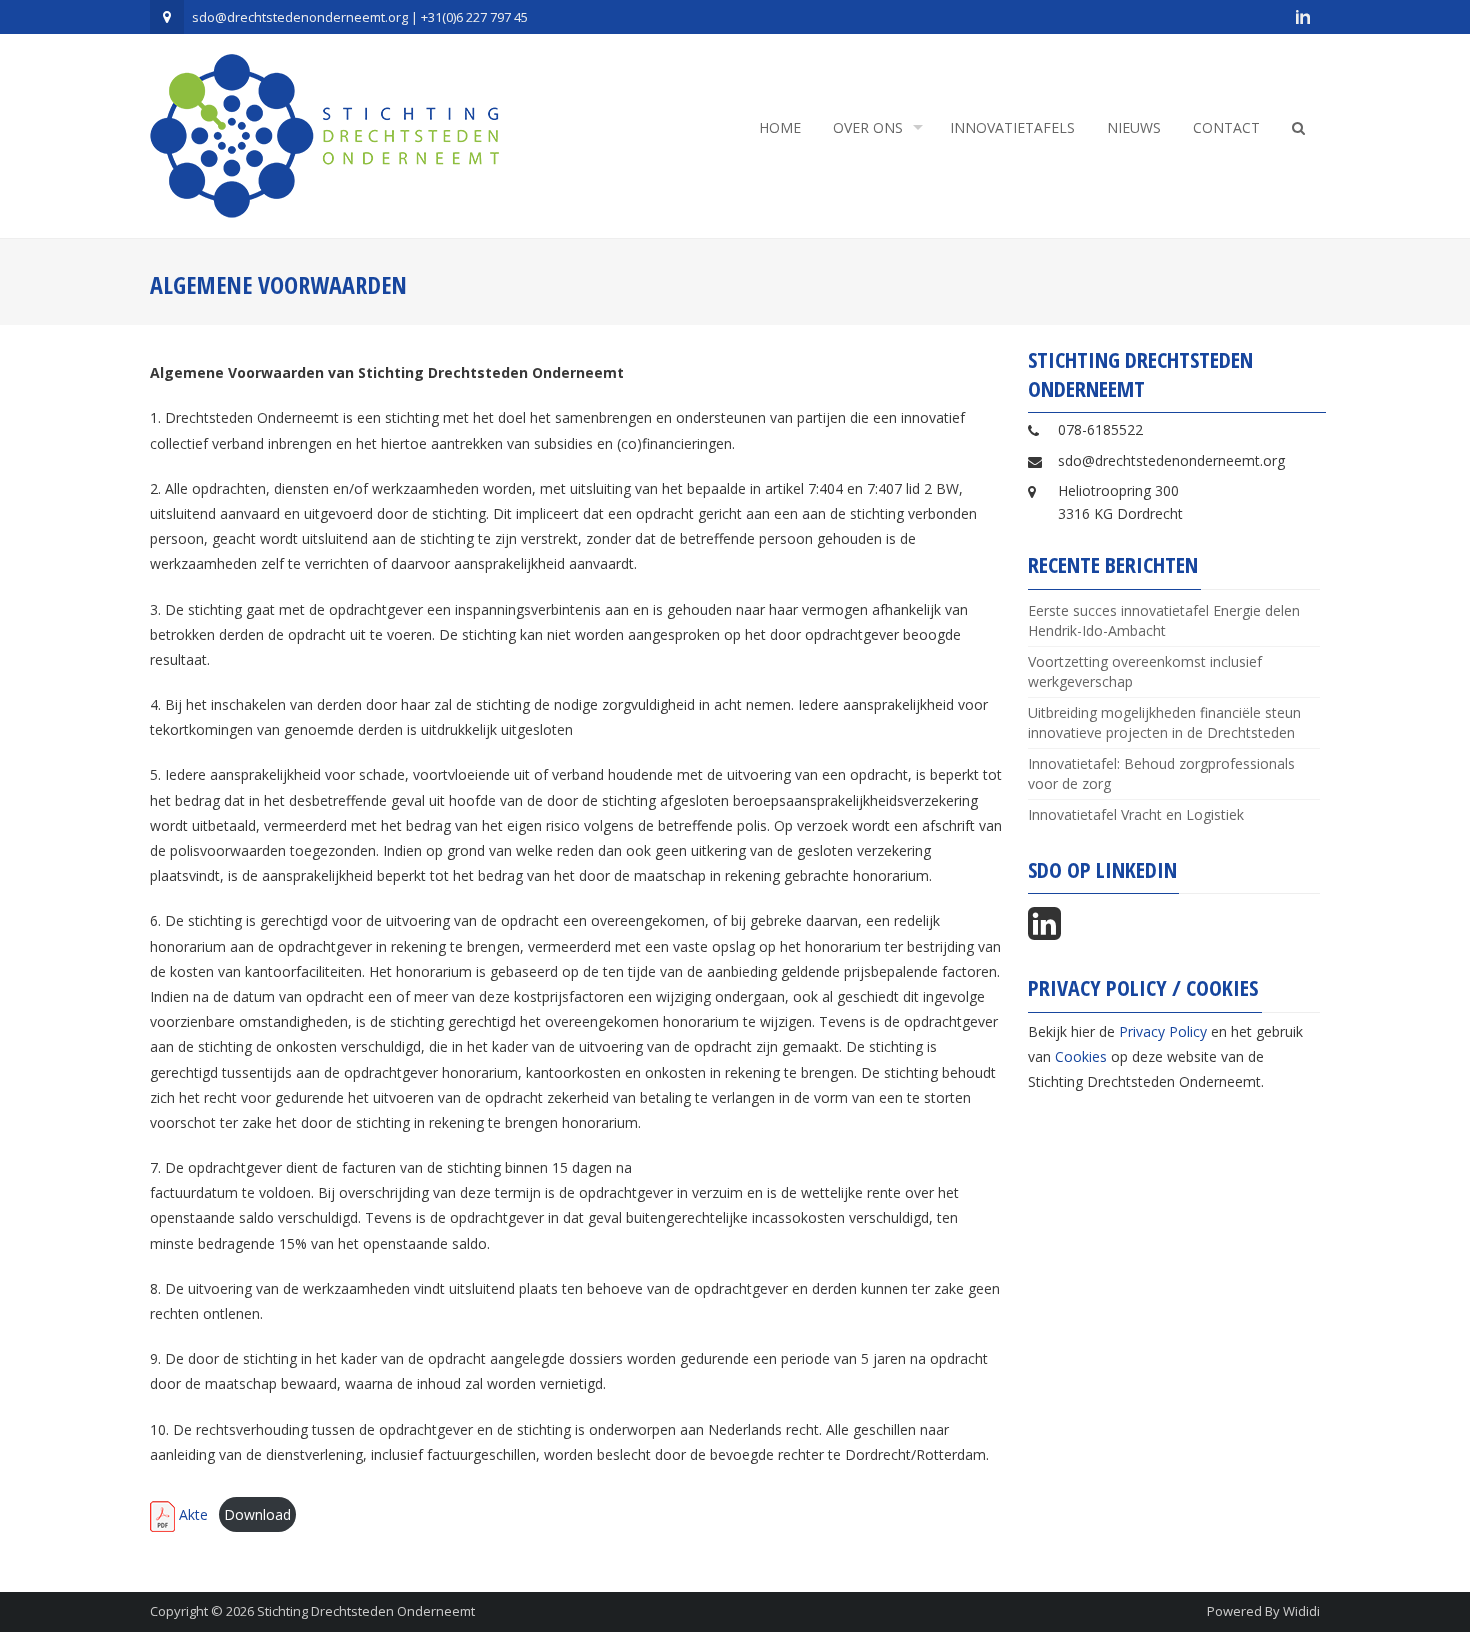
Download (257, 1514)
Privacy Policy (1163, 1031)
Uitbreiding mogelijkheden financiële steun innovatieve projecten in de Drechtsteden (1164, 722)
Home (780, 127)
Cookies (1081, 1056)
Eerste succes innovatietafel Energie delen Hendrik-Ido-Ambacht (1164, 620)
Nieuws (1134, 127)
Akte (191, 1514)
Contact (1226, 127)
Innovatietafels (1012, 127)
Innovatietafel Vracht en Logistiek (1136, 814)
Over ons (868, 127)
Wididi (1301, 1611)
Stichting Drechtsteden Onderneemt (366, 1611)
